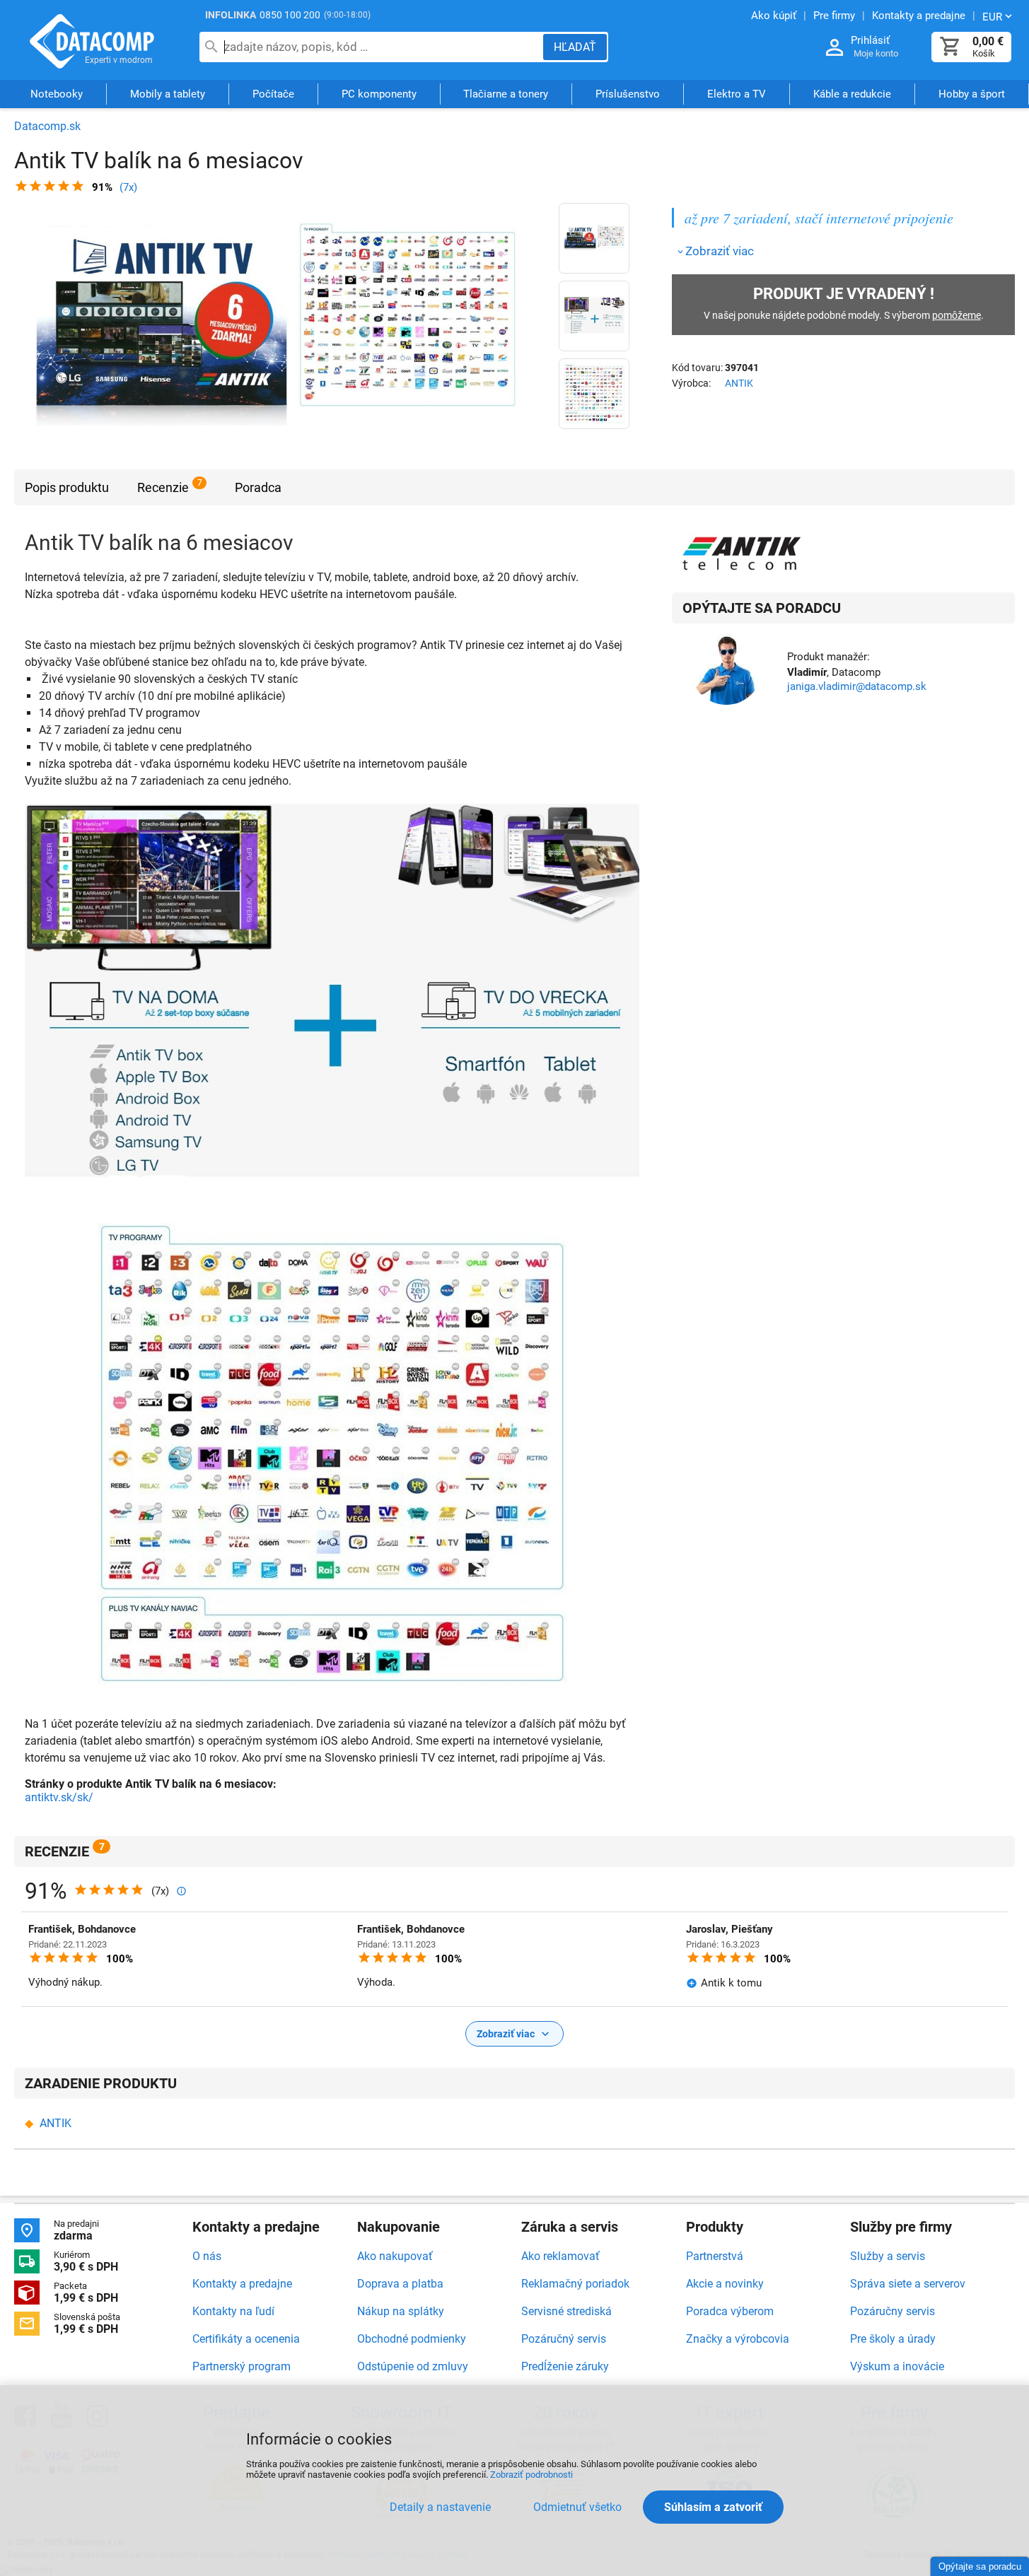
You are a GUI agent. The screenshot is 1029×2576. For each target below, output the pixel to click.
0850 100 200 (290, 15)
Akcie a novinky (725, 2284)
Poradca (258, 487)
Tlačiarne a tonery (506, 94)
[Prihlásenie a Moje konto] (835, 48)
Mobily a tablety (168, 94)
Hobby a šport (972, 94)
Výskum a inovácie (897, 2366)
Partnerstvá (715, 2256)
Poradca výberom (730, 2311)
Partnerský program (242, 2366)
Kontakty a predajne (242, 2284)
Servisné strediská (566, 2311)
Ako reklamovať (560, 2256)
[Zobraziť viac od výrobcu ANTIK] (743, 554)
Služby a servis (888, 2256)
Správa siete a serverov (908, 2284)
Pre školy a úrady (893, 2339)
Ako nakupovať (395, 2256)
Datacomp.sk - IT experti (92, 41)
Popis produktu (67, 487)
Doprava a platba (400, 2284)
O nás (207, 2256)
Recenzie (163, 487)
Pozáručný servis (564, 2339)
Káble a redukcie (852, 94)
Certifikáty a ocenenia (246, 2339)
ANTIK (739, 383)
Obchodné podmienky (412, 2339)
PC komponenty (379, 94)
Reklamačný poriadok (575, 2284)
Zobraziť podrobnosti (531, 2475)
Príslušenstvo (628, 94)
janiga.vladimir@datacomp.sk (857, 686)
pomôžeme (957, 315)
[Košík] (950, 47)
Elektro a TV (737, 94)
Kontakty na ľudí (233, 2311)
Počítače (273, 94)
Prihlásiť (870, 40)
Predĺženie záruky (565, 2366)
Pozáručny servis (893, 2311)
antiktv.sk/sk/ (59, 1797)
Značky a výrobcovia (738, 2339)
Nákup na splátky (401, 2311)
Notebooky (57, 94)
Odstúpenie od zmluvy (413, 2366)
